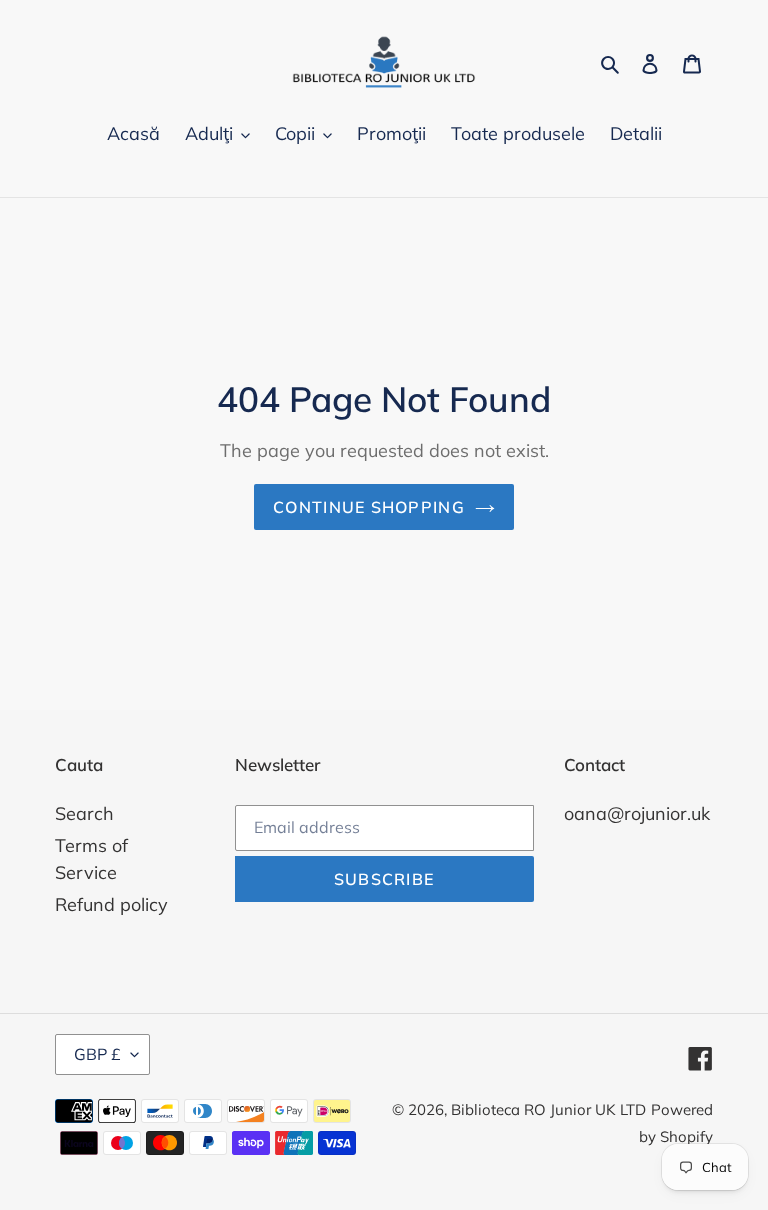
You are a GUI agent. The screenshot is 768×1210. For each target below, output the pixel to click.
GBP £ (97, 1054)
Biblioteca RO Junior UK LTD (548, 1109)
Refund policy (111, 904)
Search (84, 813)
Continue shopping (369, 507)
